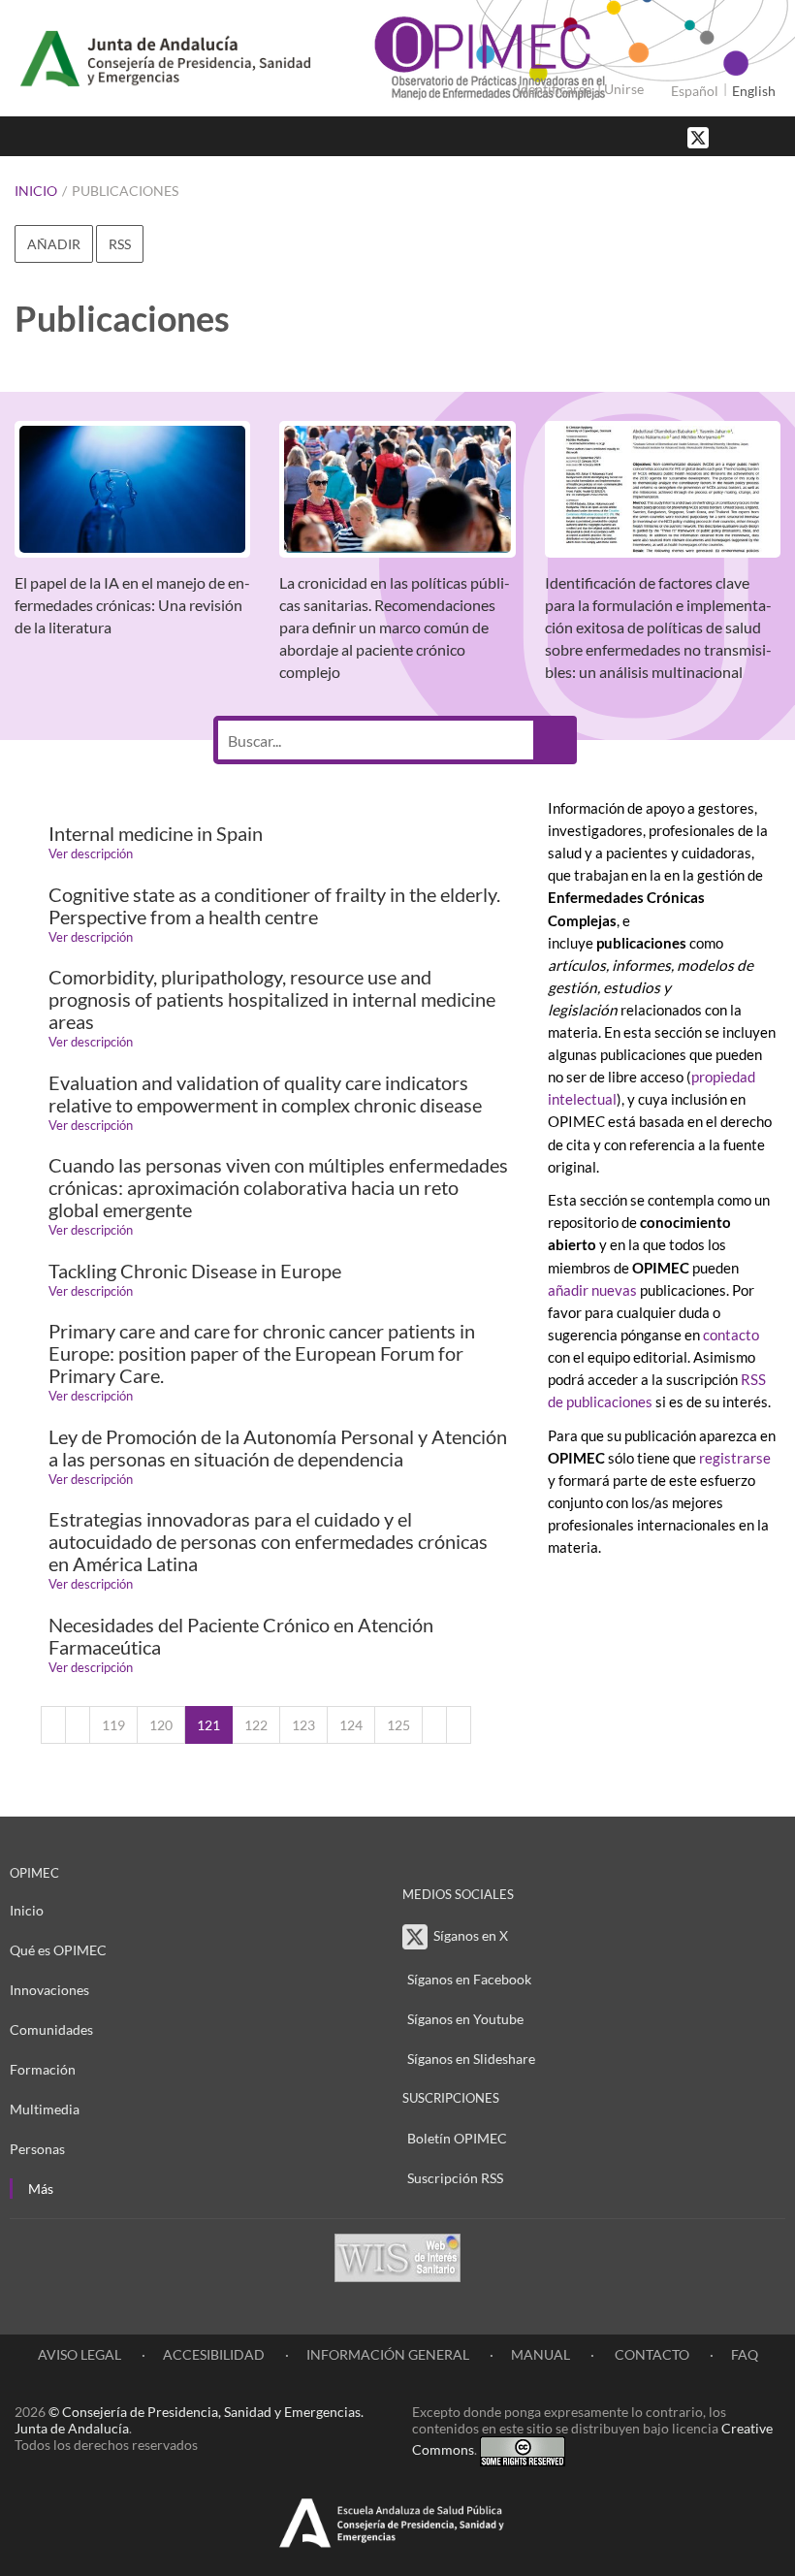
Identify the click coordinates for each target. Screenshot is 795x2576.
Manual (541, 2354)
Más (41, 2189)
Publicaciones (125, 191)
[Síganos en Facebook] (732, 136)
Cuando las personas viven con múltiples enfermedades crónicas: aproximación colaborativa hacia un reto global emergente (278, 1188)
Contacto (651, 2354)
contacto (731, 1335)
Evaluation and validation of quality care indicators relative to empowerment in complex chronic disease (265, 1094)
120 (161, 1725)
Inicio (36, 191)
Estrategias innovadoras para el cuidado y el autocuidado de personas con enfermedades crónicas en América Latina (268, 1542)
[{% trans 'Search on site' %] (771, 136)
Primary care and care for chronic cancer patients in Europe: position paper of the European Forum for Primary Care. (262, 1353)
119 (113, 1725)
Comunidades (51, 2029)
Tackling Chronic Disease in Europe (195, 1271)
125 (398, 1725)
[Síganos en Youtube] (751, 136)
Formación (43, 2069)
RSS (120, 244)
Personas (37, 2149)
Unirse (624, 89)
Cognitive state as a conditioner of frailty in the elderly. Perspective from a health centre (274, 906)
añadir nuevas (594, 1290)
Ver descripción (91, 853)
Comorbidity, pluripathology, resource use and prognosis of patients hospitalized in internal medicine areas (272, 999)
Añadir (54, 244)
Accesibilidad (214, 2354)
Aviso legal (79, 2354)
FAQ (745, 2354)
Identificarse (554, 89)
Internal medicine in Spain (156, 834)
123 (303, 1725)
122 (256, 1725)
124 (351, 1725)
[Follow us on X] (700, 136)
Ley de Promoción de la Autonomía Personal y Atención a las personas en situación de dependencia (278, 1448)
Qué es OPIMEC (58, 1950)
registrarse (735, 1458)
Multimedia (45, 2109)
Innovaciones (49, 1990)
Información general (388, 2354)
